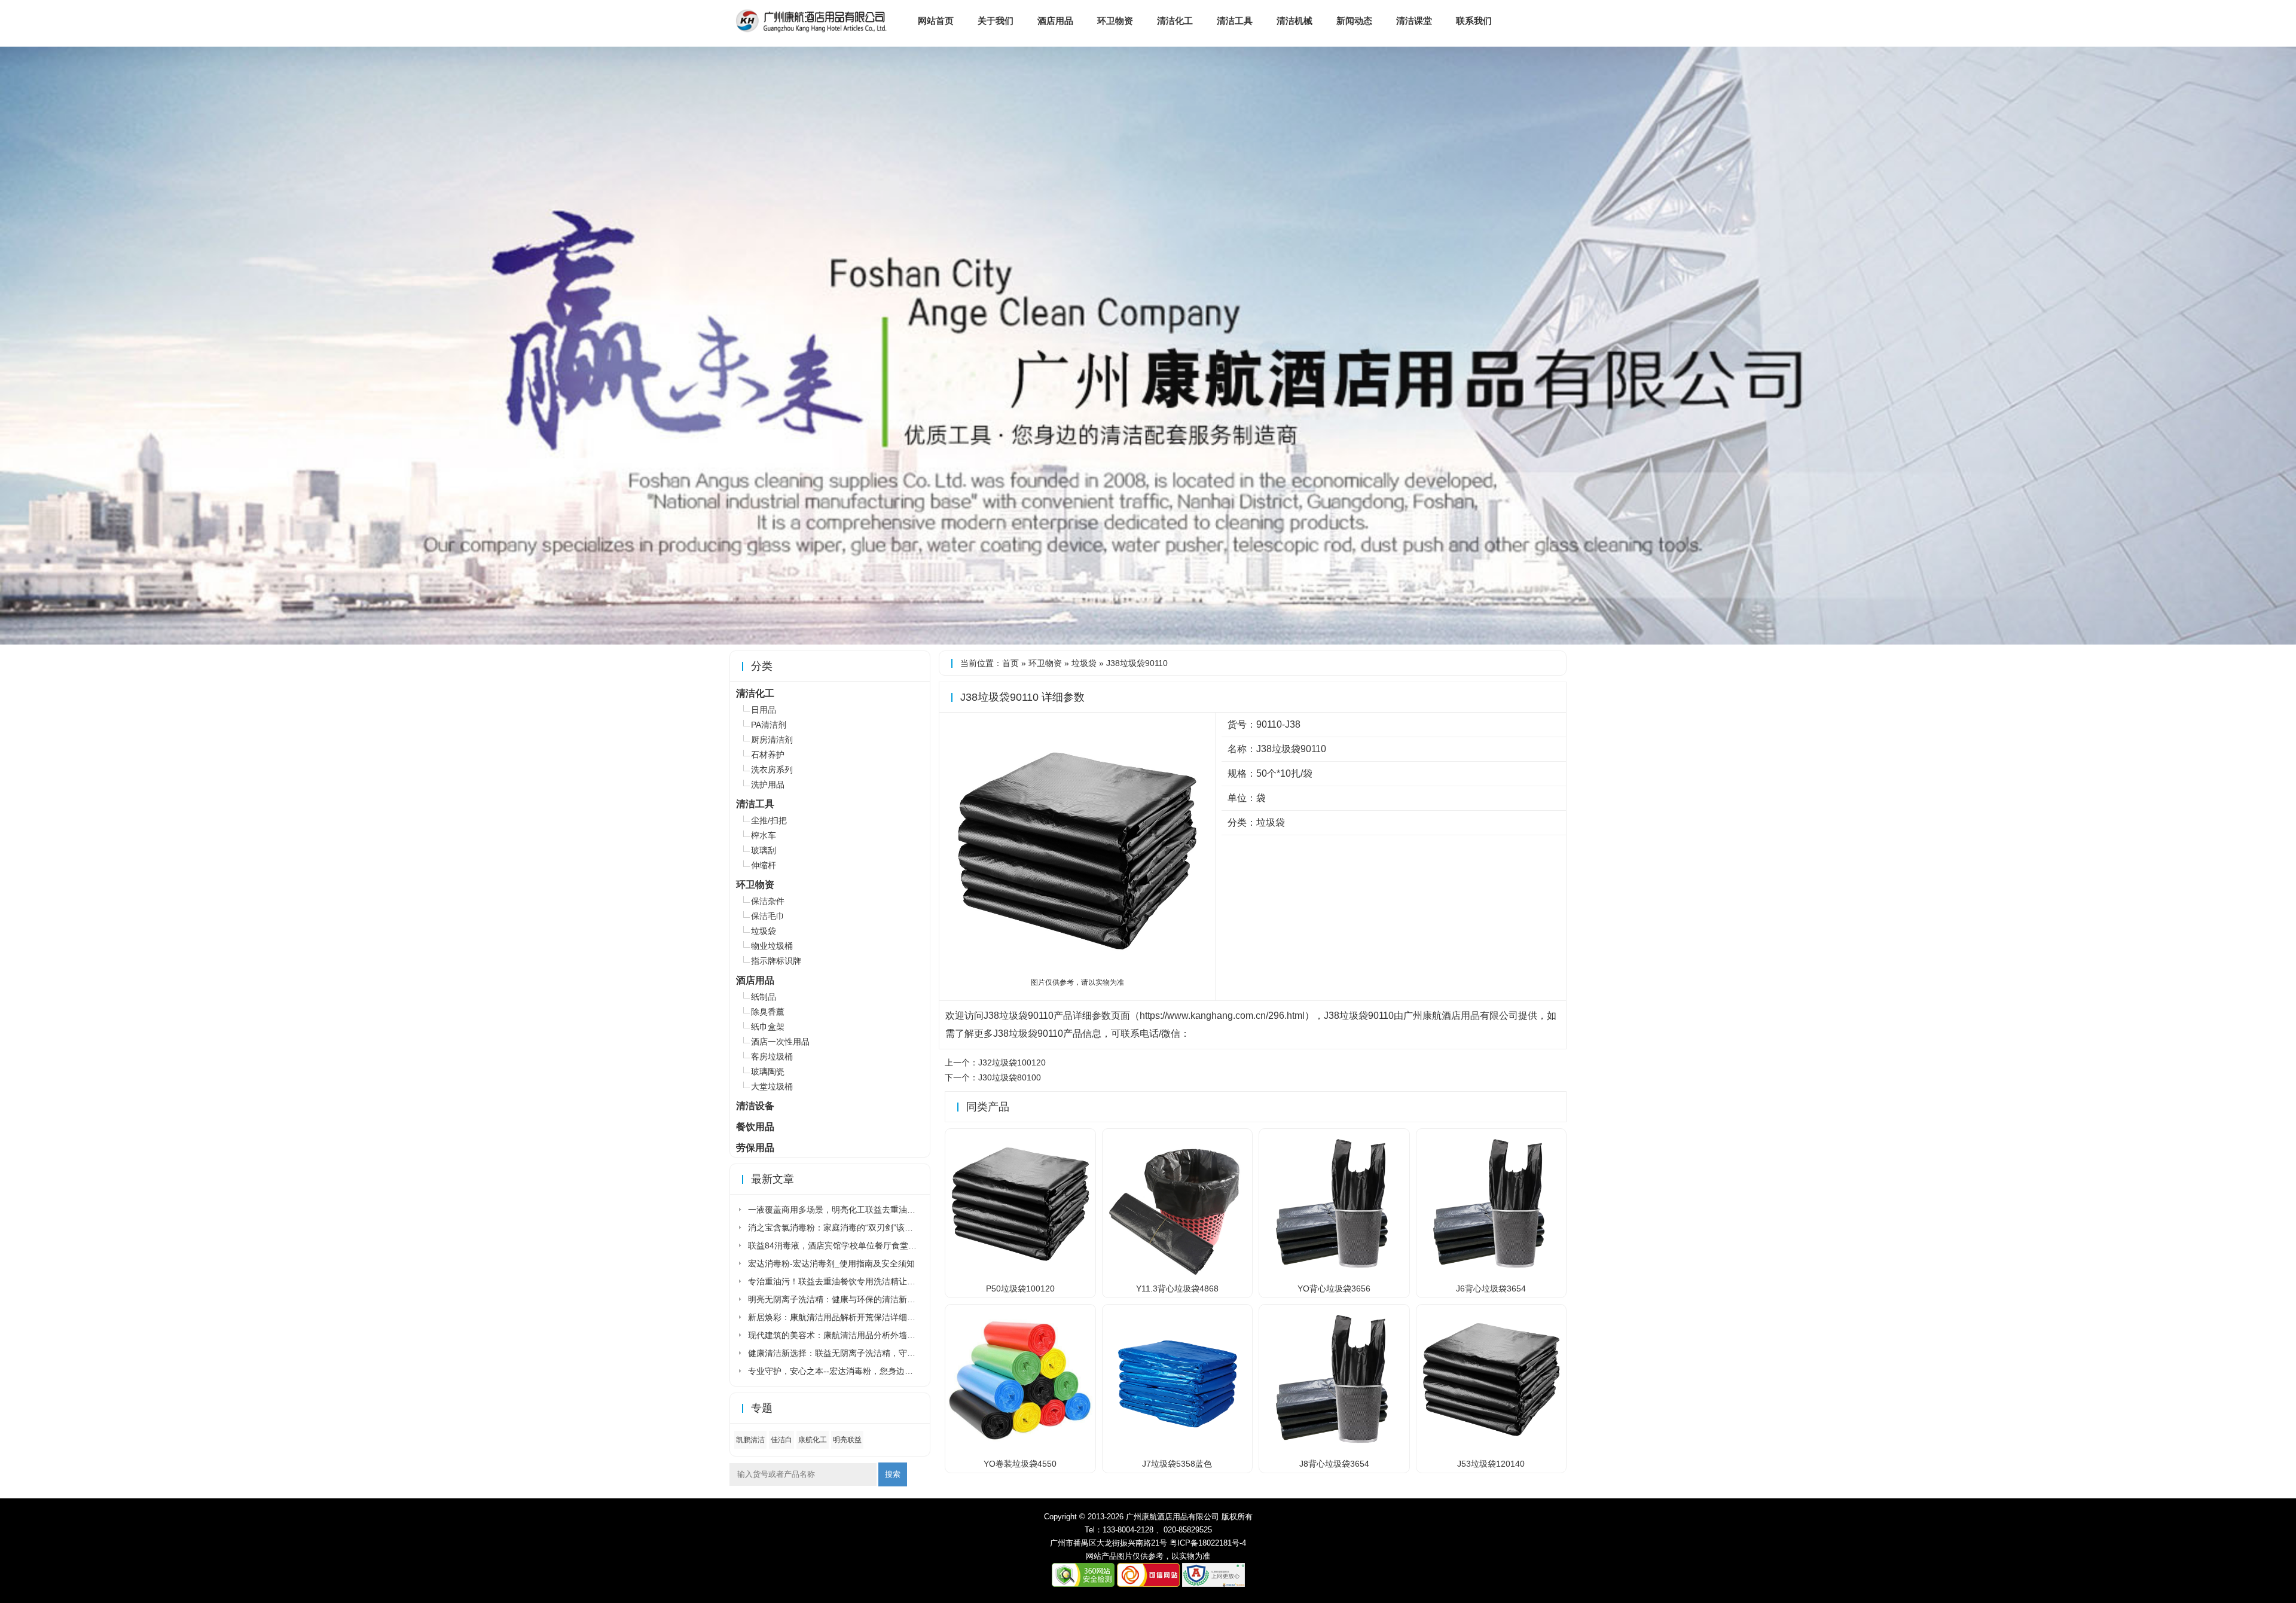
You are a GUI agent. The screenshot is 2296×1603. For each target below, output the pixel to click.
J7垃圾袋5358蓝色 (1177, 1464)
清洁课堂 (1414, 21)
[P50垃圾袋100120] (1020, 1274)
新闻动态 (1354, 21)
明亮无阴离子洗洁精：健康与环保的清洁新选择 (836, 1299)
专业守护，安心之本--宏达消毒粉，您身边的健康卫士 (847, 1371)
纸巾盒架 (768, 1027)
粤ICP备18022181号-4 (1208, 1543)
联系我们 (1474, 21)
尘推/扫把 (769, 820)
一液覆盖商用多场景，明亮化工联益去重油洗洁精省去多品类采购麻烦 (878, 1210)
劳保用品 (755, 1148)
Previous (11, 349)
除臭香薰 (768, 1012)
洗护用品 (768, 784)
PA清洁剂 (769, 725)
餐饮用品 (755, 1127)
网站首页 (936, 21)
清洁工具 (1235, 21)
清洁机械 (1294, 21)
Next (2285, 349)
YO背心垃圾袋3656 (1334, 1288)
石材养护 (768, 755)
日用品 (764, 710)
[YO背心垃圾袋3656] (1334, 1274)
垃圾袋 (1084, 663)
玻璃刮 (764, 850)
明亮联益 (847, 1440)
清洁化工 (1175, 21)
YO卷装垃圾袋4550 (1020, 1464)
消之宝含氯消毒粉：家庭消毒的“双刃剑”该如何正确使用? (854, 1228)
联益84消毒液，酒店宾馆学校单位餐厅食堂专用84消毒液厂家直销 (871, 1245)
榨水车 (764, 835)
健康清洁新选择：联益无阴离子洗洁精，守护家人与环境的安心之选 (874, 1353)
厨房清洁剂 (772, 740)
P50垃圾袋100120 (1020, 1288)
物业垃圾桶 (772, 946)
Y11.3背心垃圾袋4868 (1177, 1288)
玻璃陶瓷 (768, 1071)
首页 (1010, 663)
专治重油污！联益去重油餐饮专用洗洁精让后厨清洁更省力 (857, 1281)
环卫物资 (1115, 21)
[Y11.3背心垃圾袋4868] (1178, 1274)
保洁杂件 (768, 901)
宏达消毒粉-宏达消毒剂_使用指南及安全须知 (831, 1263)
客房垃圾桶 (772, 1057)
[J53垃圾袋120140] (1492, 1449)
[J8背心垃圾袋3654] (1334, 1449)
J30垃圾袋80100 (1010, 1077)
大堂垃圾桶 (772, 1086)
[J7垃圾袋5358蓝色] (1178, 1449)
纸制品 (764, 997)
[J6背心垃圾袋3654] (1492, 1274)
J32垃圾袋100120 (1012, 1062)
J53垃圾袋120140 (1491, 1464)
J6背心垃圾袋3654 (1491, 1288)
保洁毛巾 (768, 916)
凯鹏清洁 (750, 1440)
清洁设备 (755, 1106)
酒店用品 (1055, 21)
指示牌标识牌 (776, 961)
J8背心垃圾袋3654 (1334, 1464)
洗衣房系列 (772, 770)
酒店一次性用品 (780, 1042)
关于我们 (996, 21)
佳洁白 (781, 1440)
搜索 (893, 1474)
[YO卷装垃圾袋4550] (1020, 1449)
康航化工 (813, 1440)
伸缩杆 (764, 865)
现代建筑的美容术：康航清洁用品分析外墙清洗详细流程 (853, 1335)
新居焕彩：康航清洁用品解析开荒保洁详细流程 (836, 1317)
